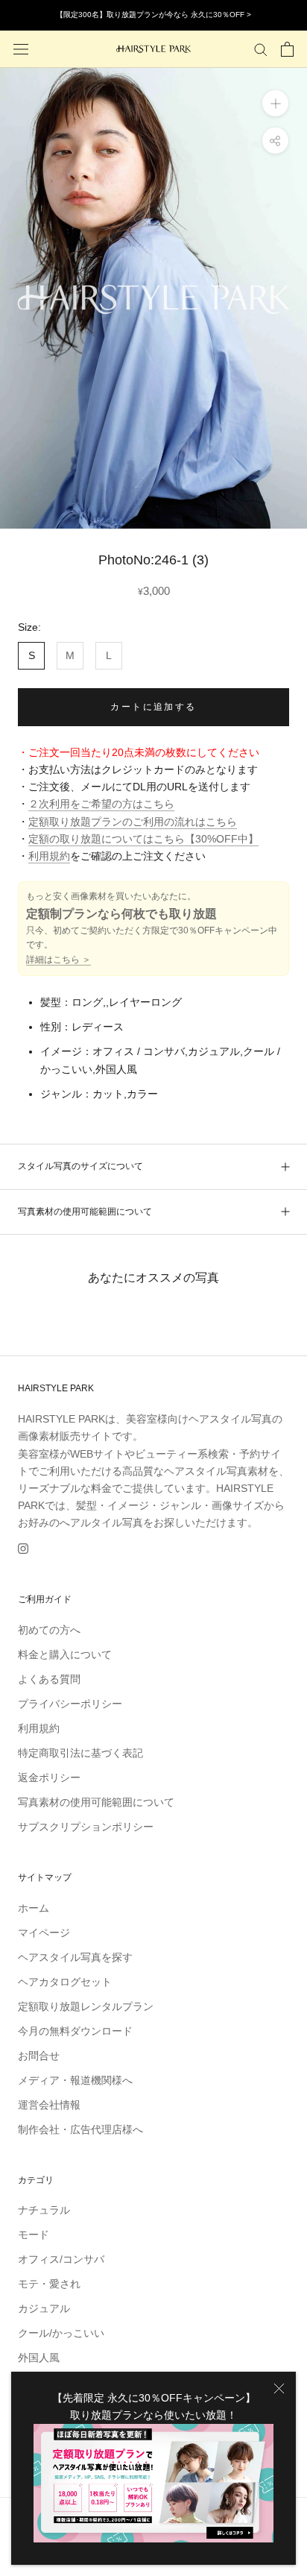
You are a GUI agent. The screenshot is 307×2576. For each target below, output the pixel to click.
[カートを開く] (287, 49)
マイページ (44, 1933)
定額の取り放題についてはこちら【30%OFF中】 (143, 839)
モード (34, 2235)
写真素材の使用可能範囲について (85, 1212)
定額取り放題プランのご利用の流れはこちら (133, 822)
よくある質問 (49, 1679)
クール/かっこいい (61, 2333)
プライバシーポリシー (70, 1704)
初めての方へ (49, 1630)
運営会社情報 (49, 2105)
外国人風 (39, 2358)
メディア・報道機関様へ (75, 2080)
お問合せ (39, 2056)
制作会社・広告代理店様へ (80, 2129)
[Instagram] (23, 1548)
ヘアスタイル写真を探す (75, 1957)
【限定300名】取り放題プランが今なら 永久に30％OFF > (153, 15)
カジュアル (44, 2308)
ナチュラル (44, 2210)
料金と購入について (65, 1654)
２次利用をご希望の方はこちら (101, 804)
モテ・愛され (49, 2284)
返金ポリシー (49, 1777)
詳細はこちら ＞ (58, 960)
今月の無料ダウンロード (75, 2031)
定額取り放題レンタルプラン (86, 2006)
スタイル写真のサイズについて (80, 1166)
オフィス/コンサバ (61, 2259)
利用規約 (49, 856)
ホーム (34, 1908)
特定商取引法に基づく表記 (80, 1753)
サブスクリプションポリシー (86, 1827)
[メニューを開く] (21, 49)
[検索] (261, 49)
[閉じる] (279, 2388)
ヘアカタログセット (65, 1982)
